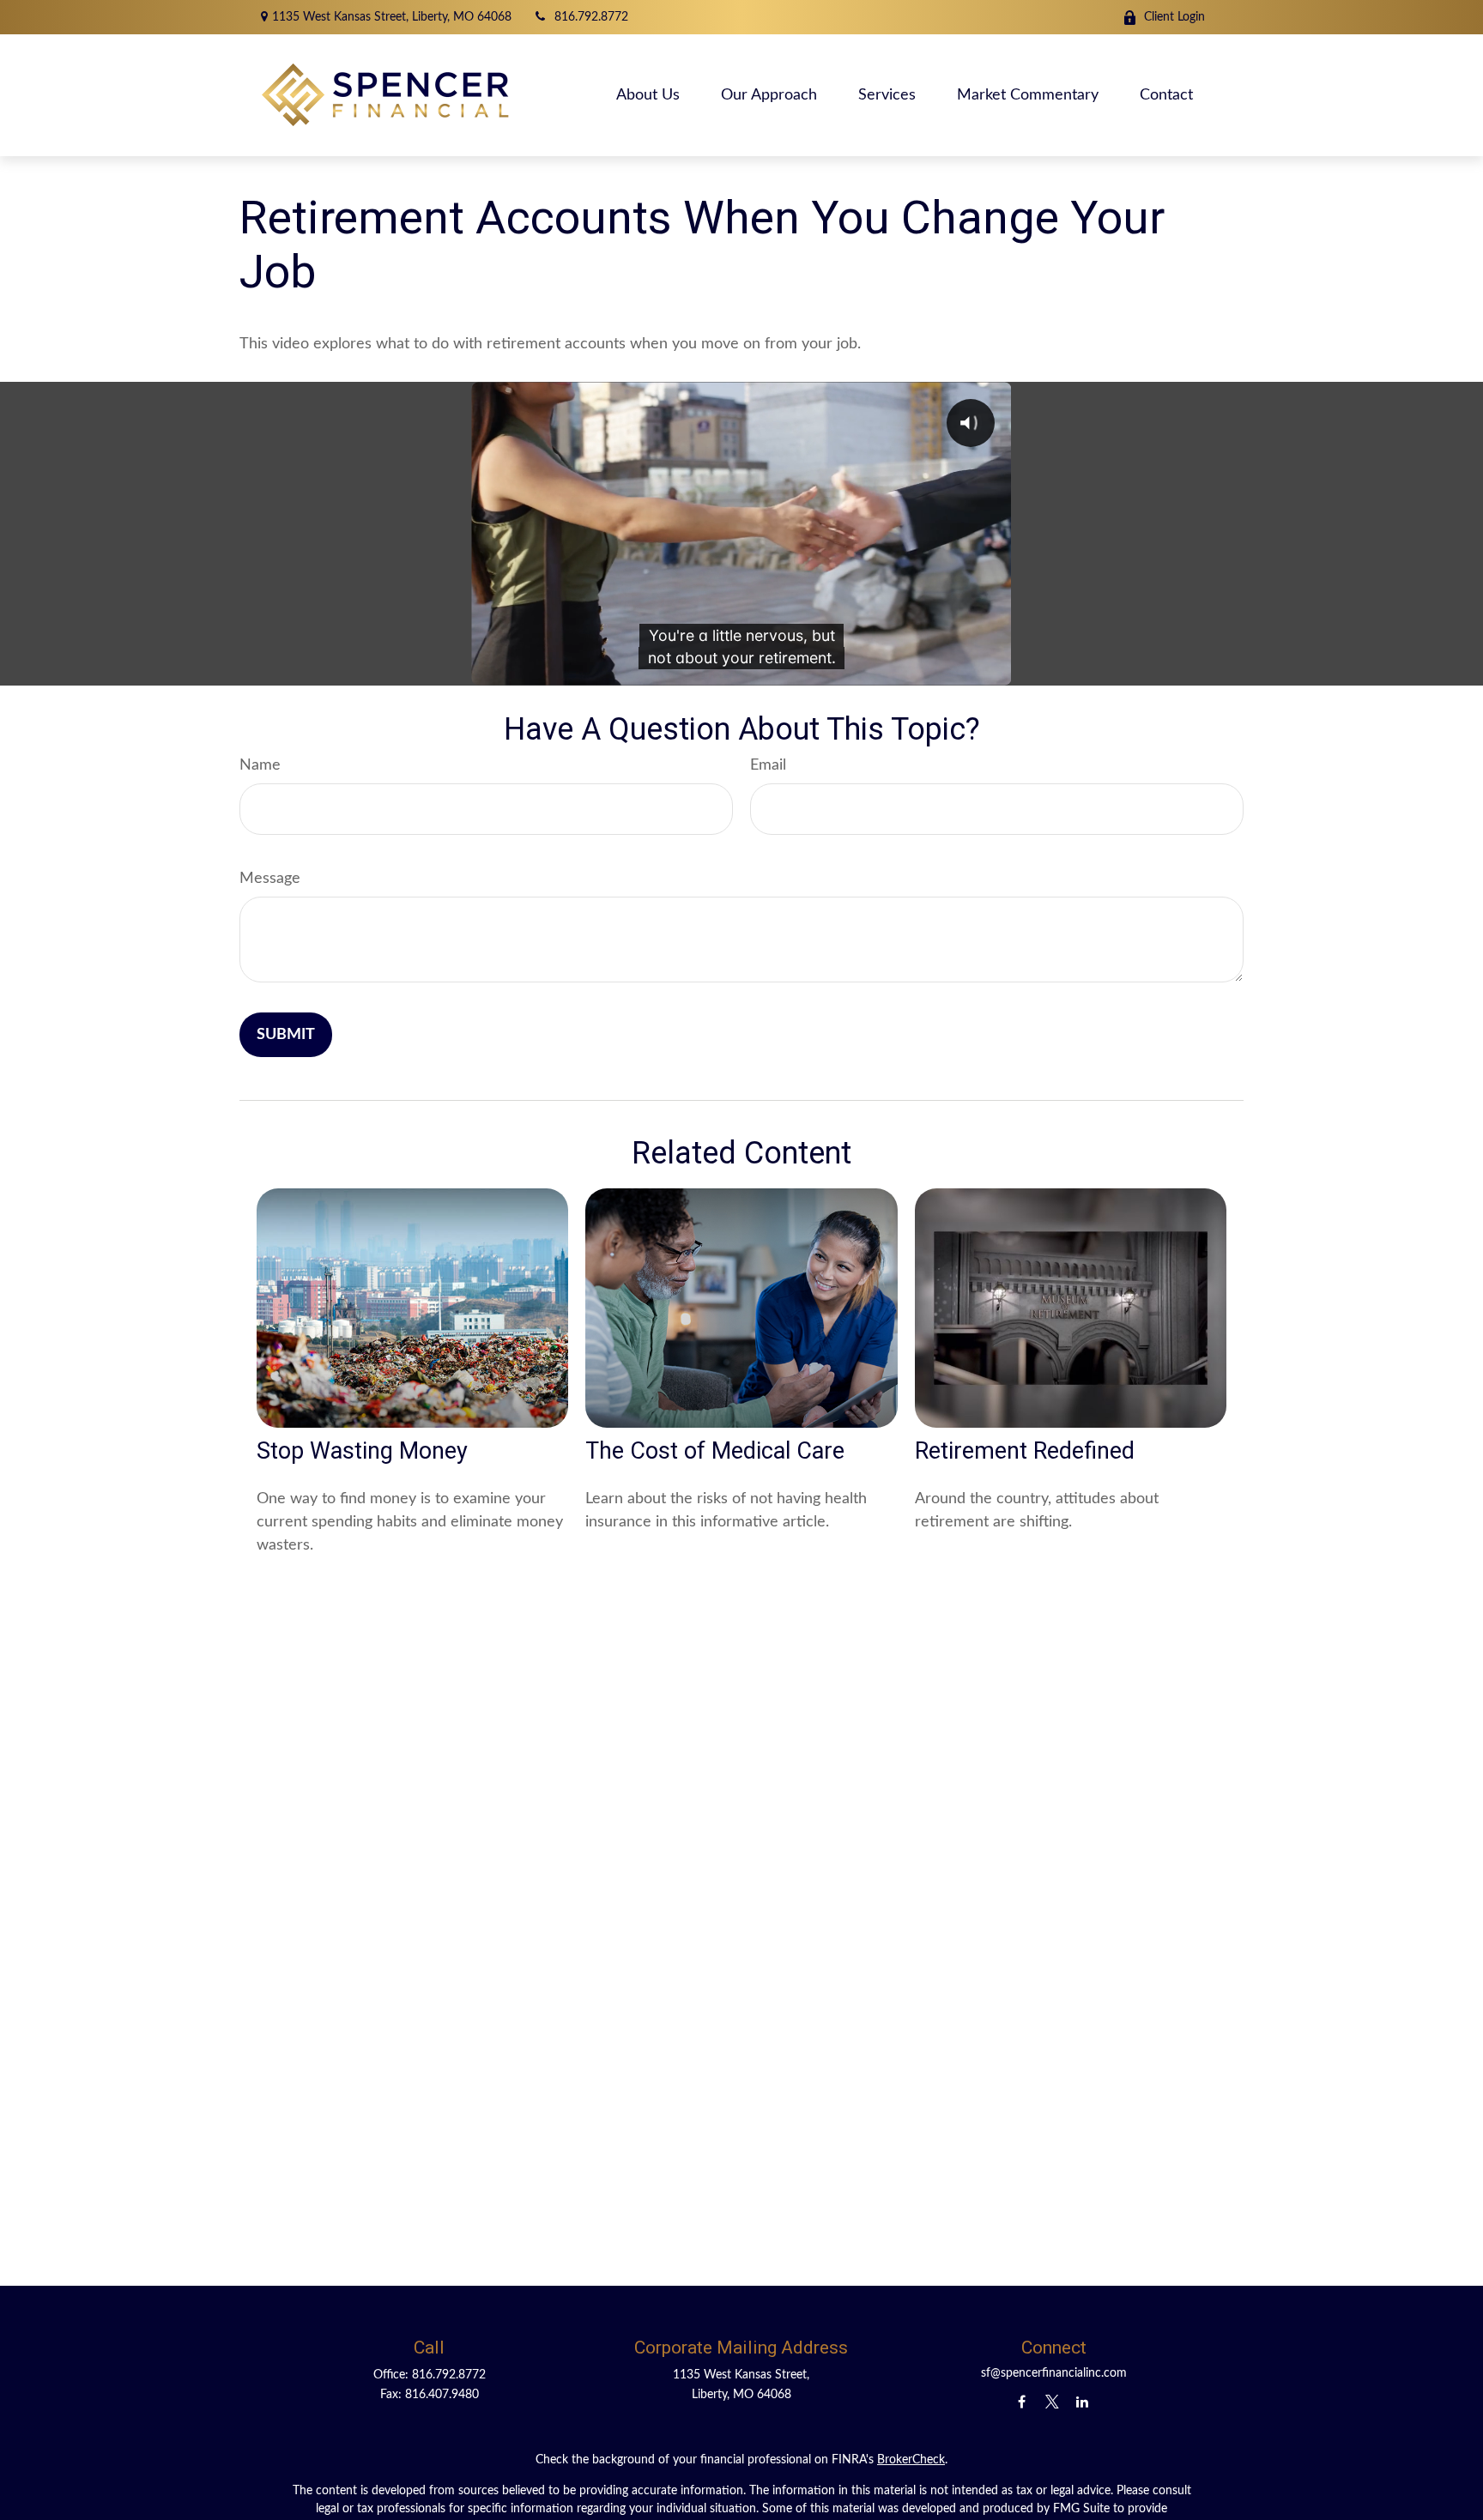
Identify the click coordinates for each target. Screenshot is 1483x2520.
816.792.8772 (591, 17)
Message (270, 879)
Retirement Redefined (1025, 1451)
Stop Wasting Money (362, 1451)
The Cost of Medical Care (715, 1451)
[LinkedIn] (1082, 2401)
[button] (648, 95)
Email (768, 765)
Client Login (1174, 17)
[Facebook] (1022, 2401)
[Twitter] (1052, 2401)
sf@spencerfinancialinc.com (1054, 2373)
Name (260, 765)
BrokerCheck (911, 2460)
